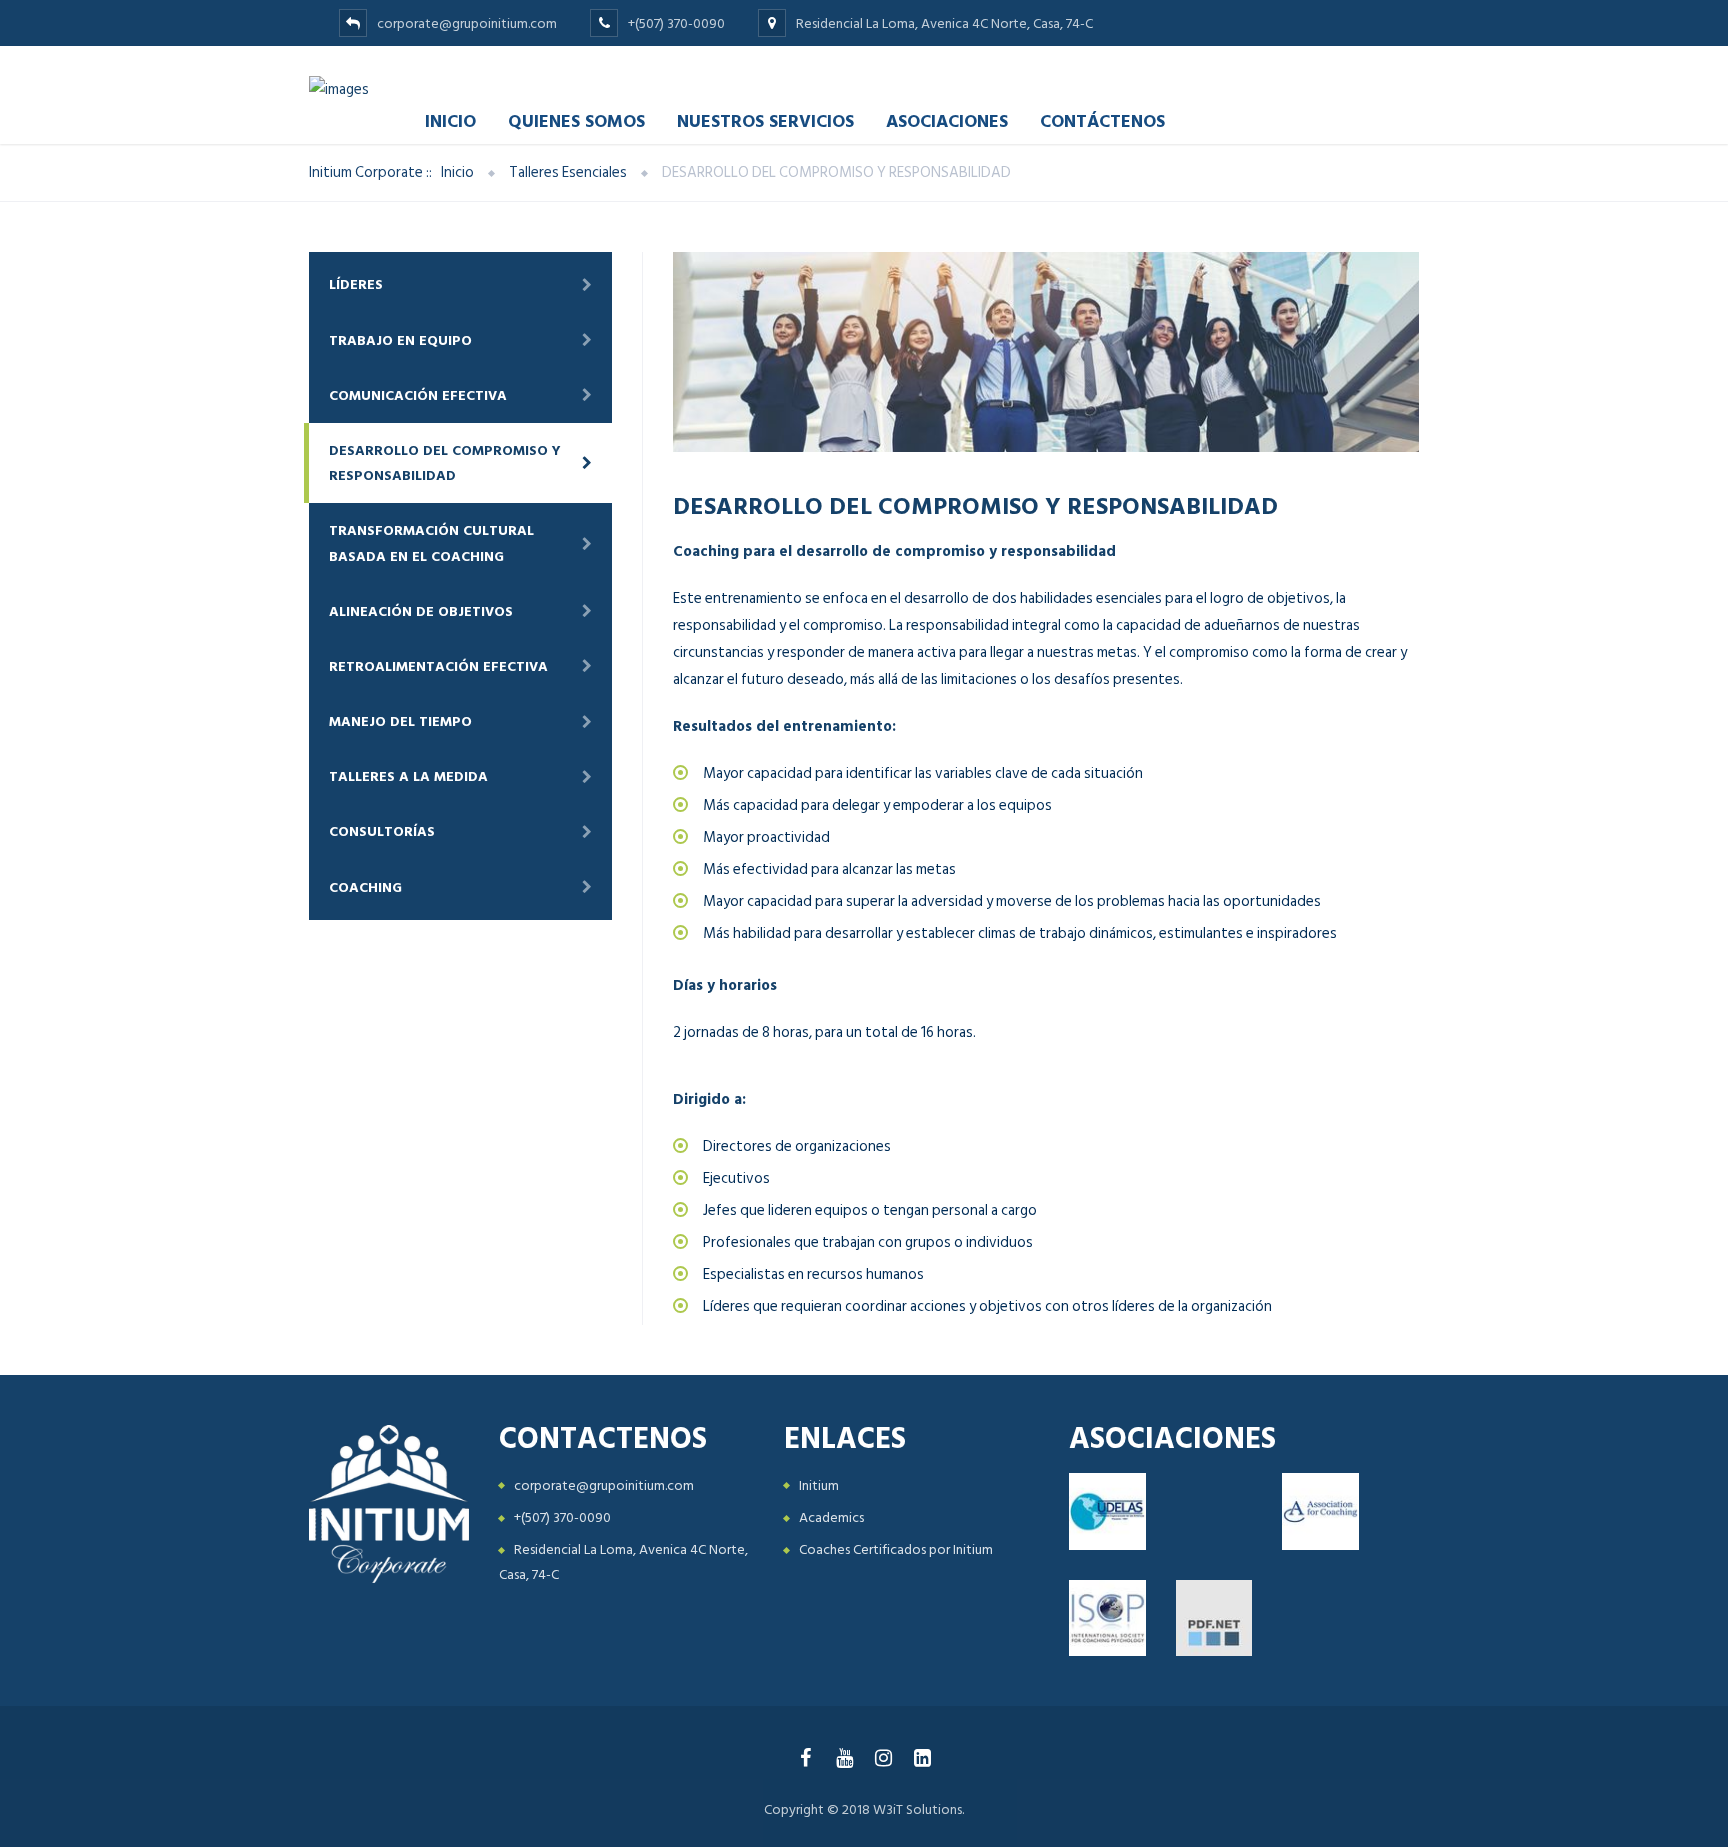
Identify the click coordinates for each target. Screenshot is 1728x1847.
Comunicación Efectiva (418, 395)
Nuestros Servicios (765, 120)
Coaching (365, 887)
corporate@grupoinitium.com (604, 1485)
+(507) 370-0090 (562, 1517)
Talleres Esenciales (568, 172)
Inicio (450, 120)
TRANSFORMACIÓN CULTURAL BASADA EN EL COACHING (431, 543)
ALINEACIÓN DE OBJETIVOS (421, 611)
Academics (831, 1517)
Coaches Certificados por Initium (896, 1549)
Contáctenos (1102, 120)
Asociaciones (947, 120)
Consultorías (382, 831)
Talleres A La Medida (408, 776)
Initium (819, 1485)
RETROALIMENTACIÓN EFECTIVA (438, 666)
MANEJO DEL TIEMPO (400, 721)
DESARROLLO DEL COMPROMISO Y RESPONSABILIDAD (445, 463)
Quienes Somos (576, 120)
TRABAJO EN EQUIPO (400, 340)
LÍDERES (356, 284)
